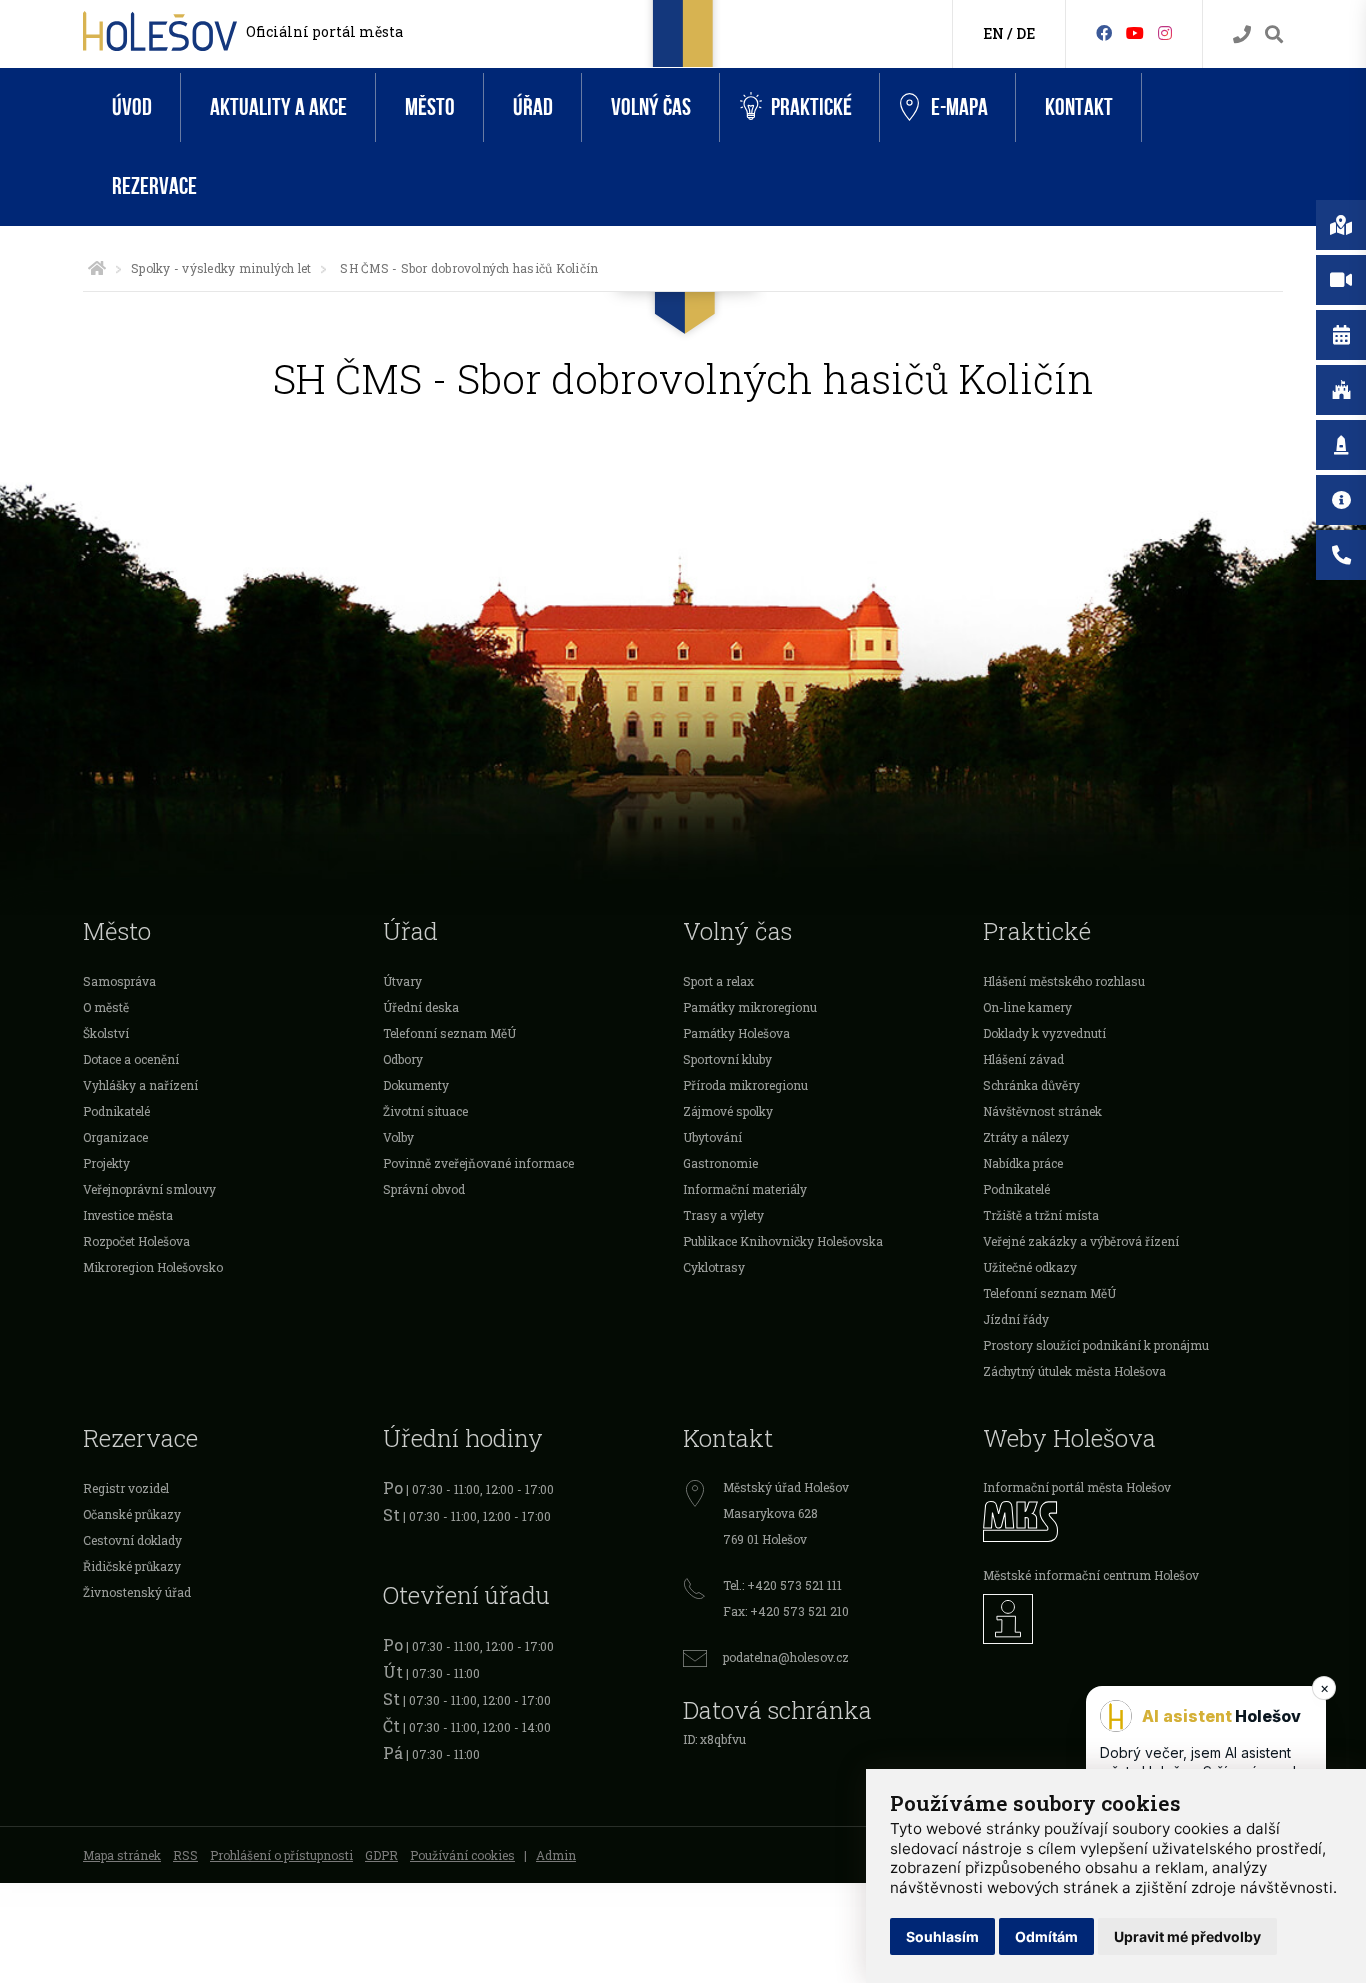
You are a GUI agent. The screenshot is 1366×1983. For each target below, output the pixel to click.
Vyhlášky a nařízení (140, 1085)
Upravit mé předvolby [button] (1187, 1936)
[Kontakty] (1242, 34)
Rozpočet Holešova (136, 1241)
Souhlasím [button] (942, 1936)
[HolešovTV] (1135, 32)
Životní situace (425, 1111)
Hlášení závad (1023, 1059)
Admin (556, 1855)
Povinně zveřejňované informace (478, 1163)
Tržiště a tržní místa (1041, 1215)
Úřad (533, 107)
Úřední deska (421, 1007)
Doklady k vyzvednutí (1044, 1033)
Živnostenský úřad (137, 1592)
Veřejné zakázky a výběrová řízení (1081, 1241)
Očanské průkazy (132, 1514)
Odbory (403, 1059)
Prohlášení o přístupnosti (281, 1855)
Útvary (402, 981)
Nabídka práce (1023, 1163)
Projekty (106, 1163)
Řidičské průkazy (132, 1566)
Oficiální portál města (324, 31)
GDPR (381, 1855)
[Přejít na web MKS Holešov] (1133, 1521)
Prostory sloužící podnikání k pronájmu (1096, 1345)
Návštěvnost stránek (1042, 1111)
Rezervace (154, 186)
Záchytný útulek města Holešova (1074, 1371)
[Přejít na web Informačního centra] (1133, 1619)
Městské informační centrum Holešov (1091, 1575)
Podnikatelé (116, 1111)
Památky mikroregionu (750, 1007)
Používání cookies (462, 1855)
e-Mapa (959, 107)
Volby (398, 1137)
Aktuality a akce (278, 107)
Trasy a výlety (723, 1215)
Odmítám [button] (1046, 1936)
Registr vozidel (126, 1488)
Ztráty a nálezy (1026, 1137)
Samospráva (119, 981)
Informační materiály (745, 1189)
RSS (185, 1855)
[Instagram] (1165, 32)
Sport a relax (718, 981)
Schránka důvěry (1031, 1085)
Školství (106, 1033)
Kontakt (1079, 107)
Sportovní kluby (727, 1059)
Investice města (128, 1215)
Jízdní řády (1016, 1319)
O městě (106, 1007)
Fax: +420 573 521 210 (786, 1611)
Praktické (811, 107)
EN (993, 33)
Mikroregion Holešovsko (153, 1267)
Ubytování (712, 1137)
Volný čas (651, 107)
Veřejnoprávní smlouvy (149, 1189)
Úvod (132, 107)
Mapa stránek (122, 1855)
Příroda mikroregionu (745, 1085)
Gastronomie (720, 1163)
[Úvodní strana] (97, 268)
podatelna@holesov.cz (786, 1657)
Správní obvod (424, 1189)
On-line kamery (1027, 1007)
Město (430, 107)
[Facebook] (1104, 32)
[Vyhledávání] (1274, 34)
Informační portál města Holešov (1077, 1487)
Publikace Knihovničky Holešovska (783, 1241)
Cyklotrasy (714, 1267)
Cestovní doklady (132, 1540)
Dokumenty (416, 1085)
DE (1025, 33)
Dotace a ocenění (131, 1059)
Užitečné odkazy (1030, 1267)
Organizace (115, 1137)
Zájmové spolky (728, 1111)
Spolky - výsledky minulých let (221, 268)
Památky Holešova (736, 1033)
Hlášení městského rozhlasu (1064, 981)
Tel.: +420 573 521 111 (782, 1585)
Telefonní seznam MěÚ (449, 1033)
